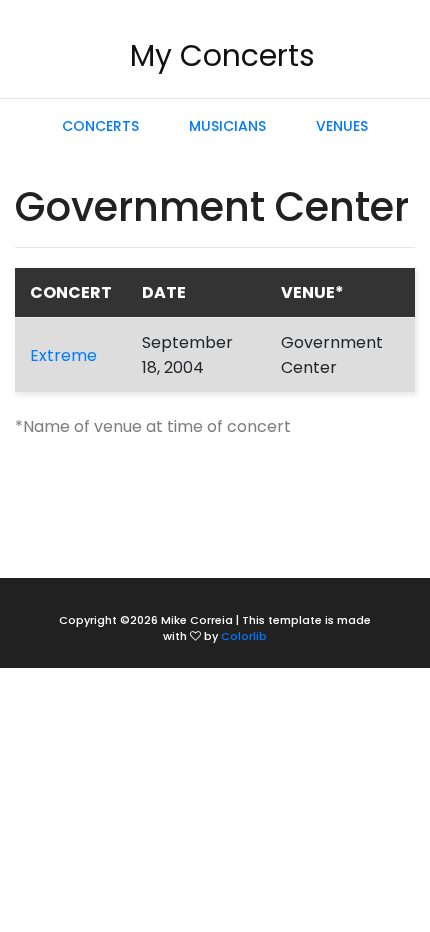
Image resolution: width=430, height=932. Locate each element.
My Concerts (222, 55)
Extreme (63, 355)
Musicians (227, 126)
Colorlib (244, 636)
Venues (342, 126)
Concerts (100, 126)
